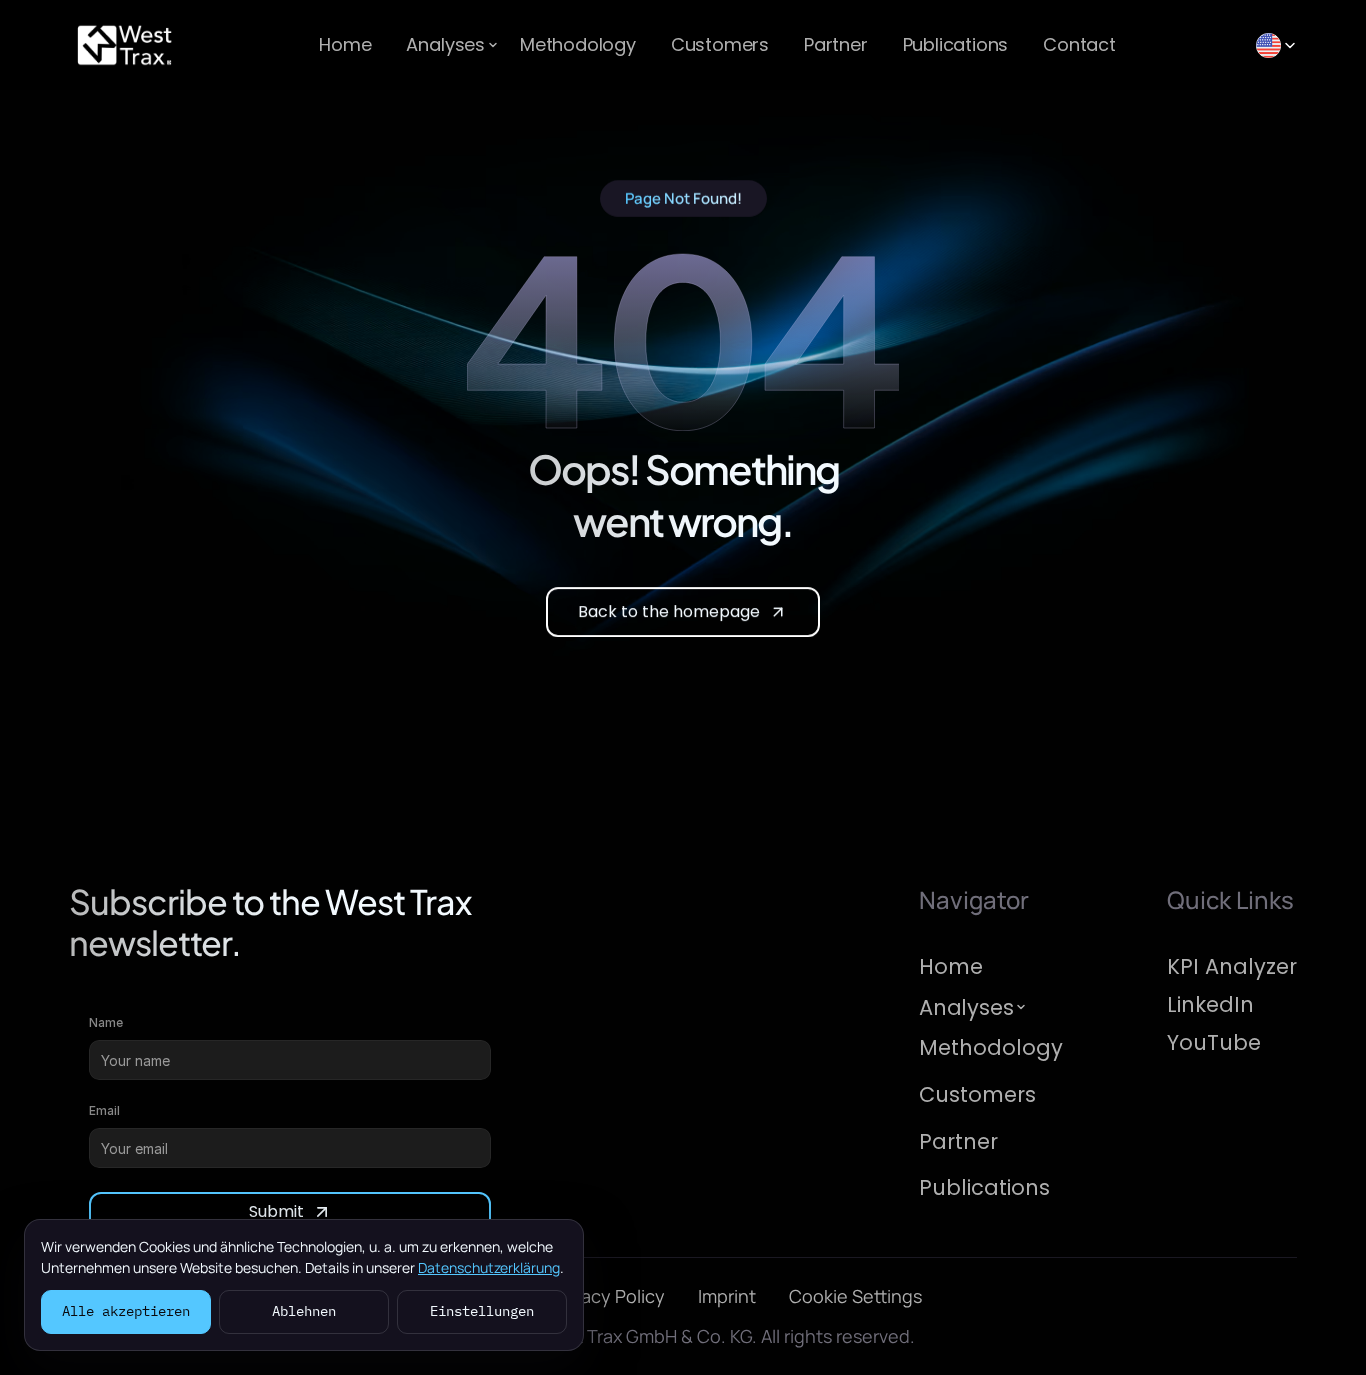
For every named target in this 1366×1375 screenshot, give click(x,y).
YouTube (1214, 1042)
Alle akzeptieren (126, 1311)
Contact (1079, 44)
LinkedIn (1210, 1004)
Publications (956, 44)
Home (345, 44)
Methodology (578, 44)
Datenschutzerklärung (489, 1267)
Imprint (727, 1297)
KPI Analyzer (1232, 966)
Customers (720, 44)
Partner (836, 44)
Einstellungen (482, 1311)
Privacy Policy (608, 1297)
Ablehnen (304, 1311)
